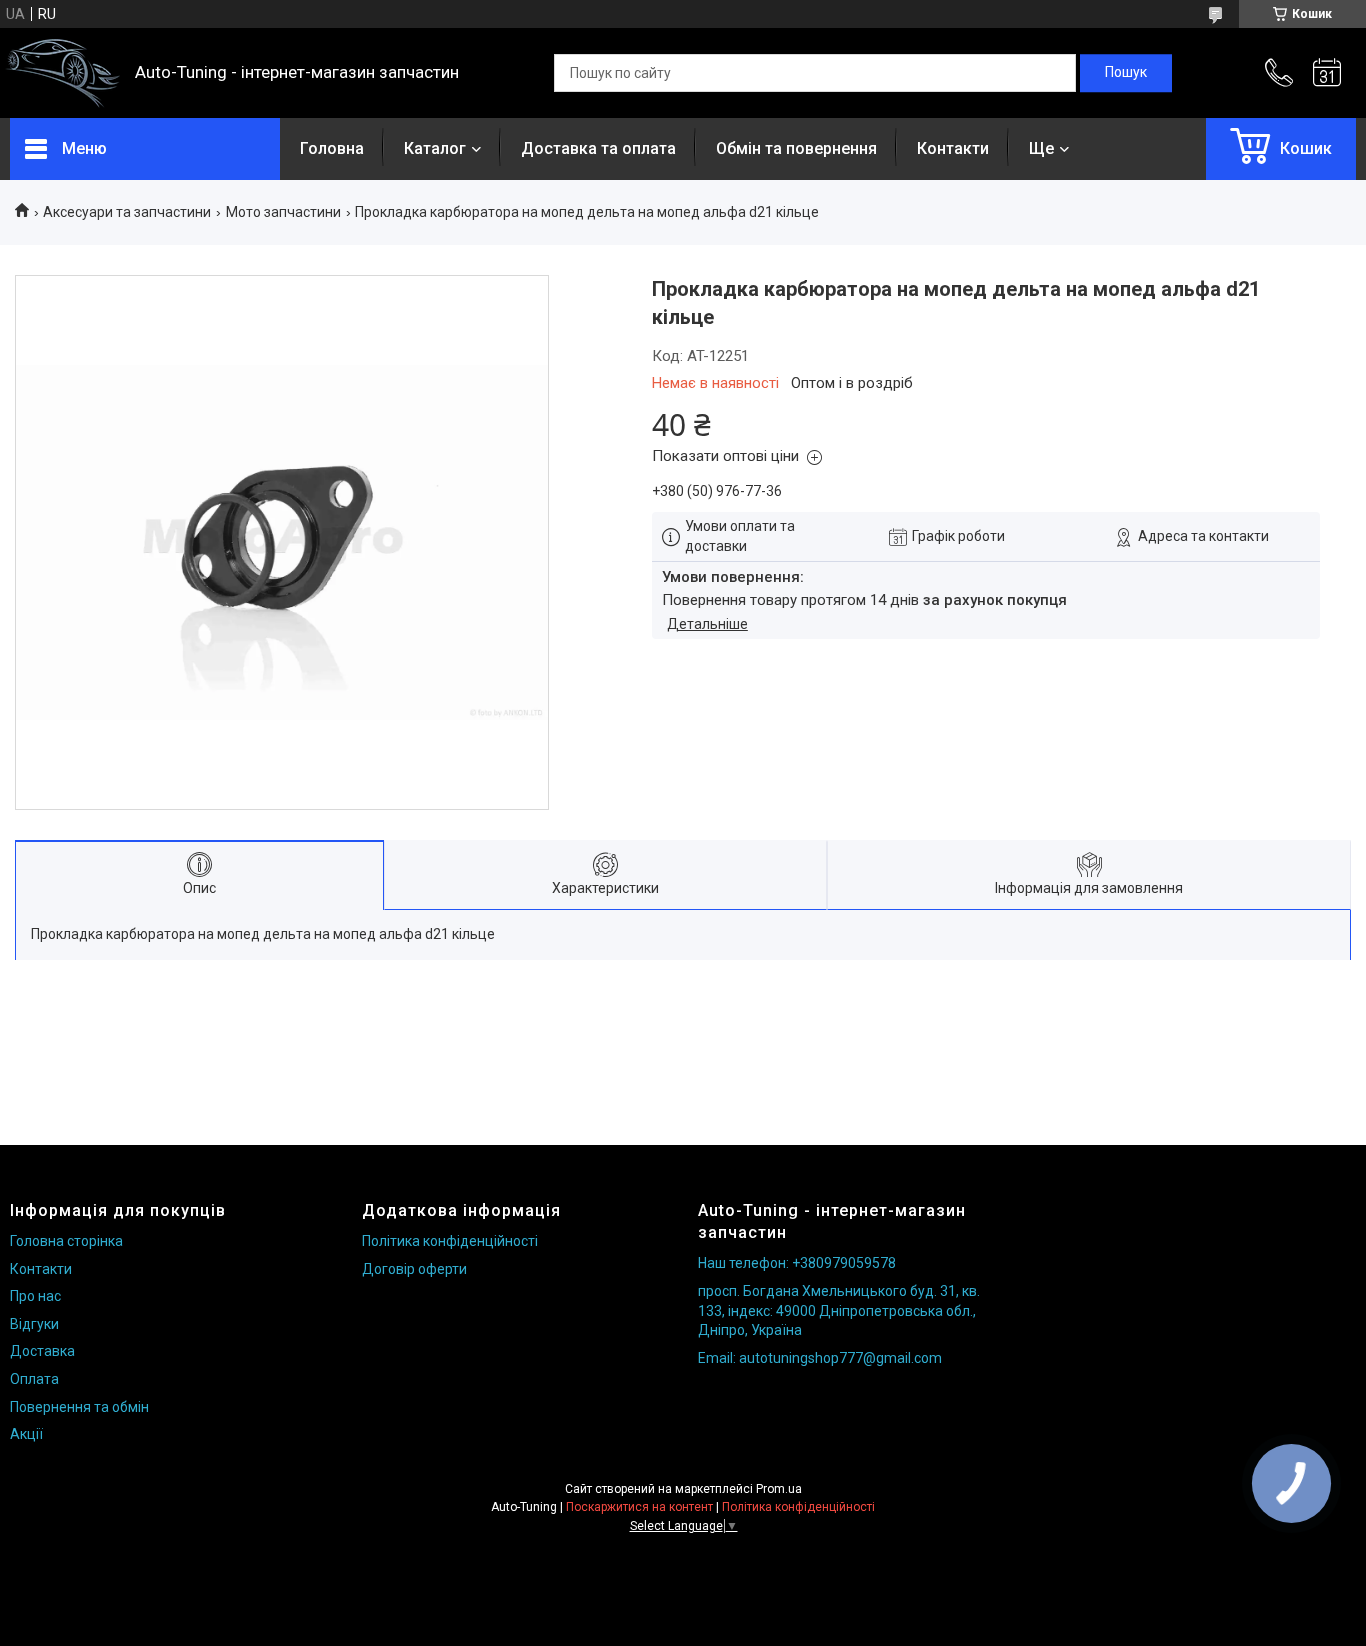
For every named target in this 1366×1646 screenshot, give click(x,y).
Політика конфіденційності (450, 1241)
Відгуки (34, 1324)
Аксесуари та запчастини (127, 212)
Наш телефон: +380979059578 (797, 1263)
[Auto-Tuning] (62, 73)
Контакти (953, 148)
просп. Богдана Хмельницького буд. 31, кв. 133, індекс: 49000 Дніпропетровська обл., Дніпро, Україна (839, 1310)
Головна (332, 148)
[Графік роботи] (1327, 73)
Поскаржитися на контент (639, 1507)
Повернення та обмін (79, 1407)
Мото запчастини (283, 212)
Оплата (34, 1379)
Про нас (35, 1296)
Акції (26, 1434)
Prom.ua (779, 1489)
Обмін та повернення (796, 148)
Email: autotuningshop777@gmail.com (820, 1358)
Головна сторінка (66, 1241)
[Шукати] (1126, 73)
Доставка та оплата (598, 148)
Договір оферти (414, 1269)
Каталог (435, 148)
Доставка (42, 1351)
